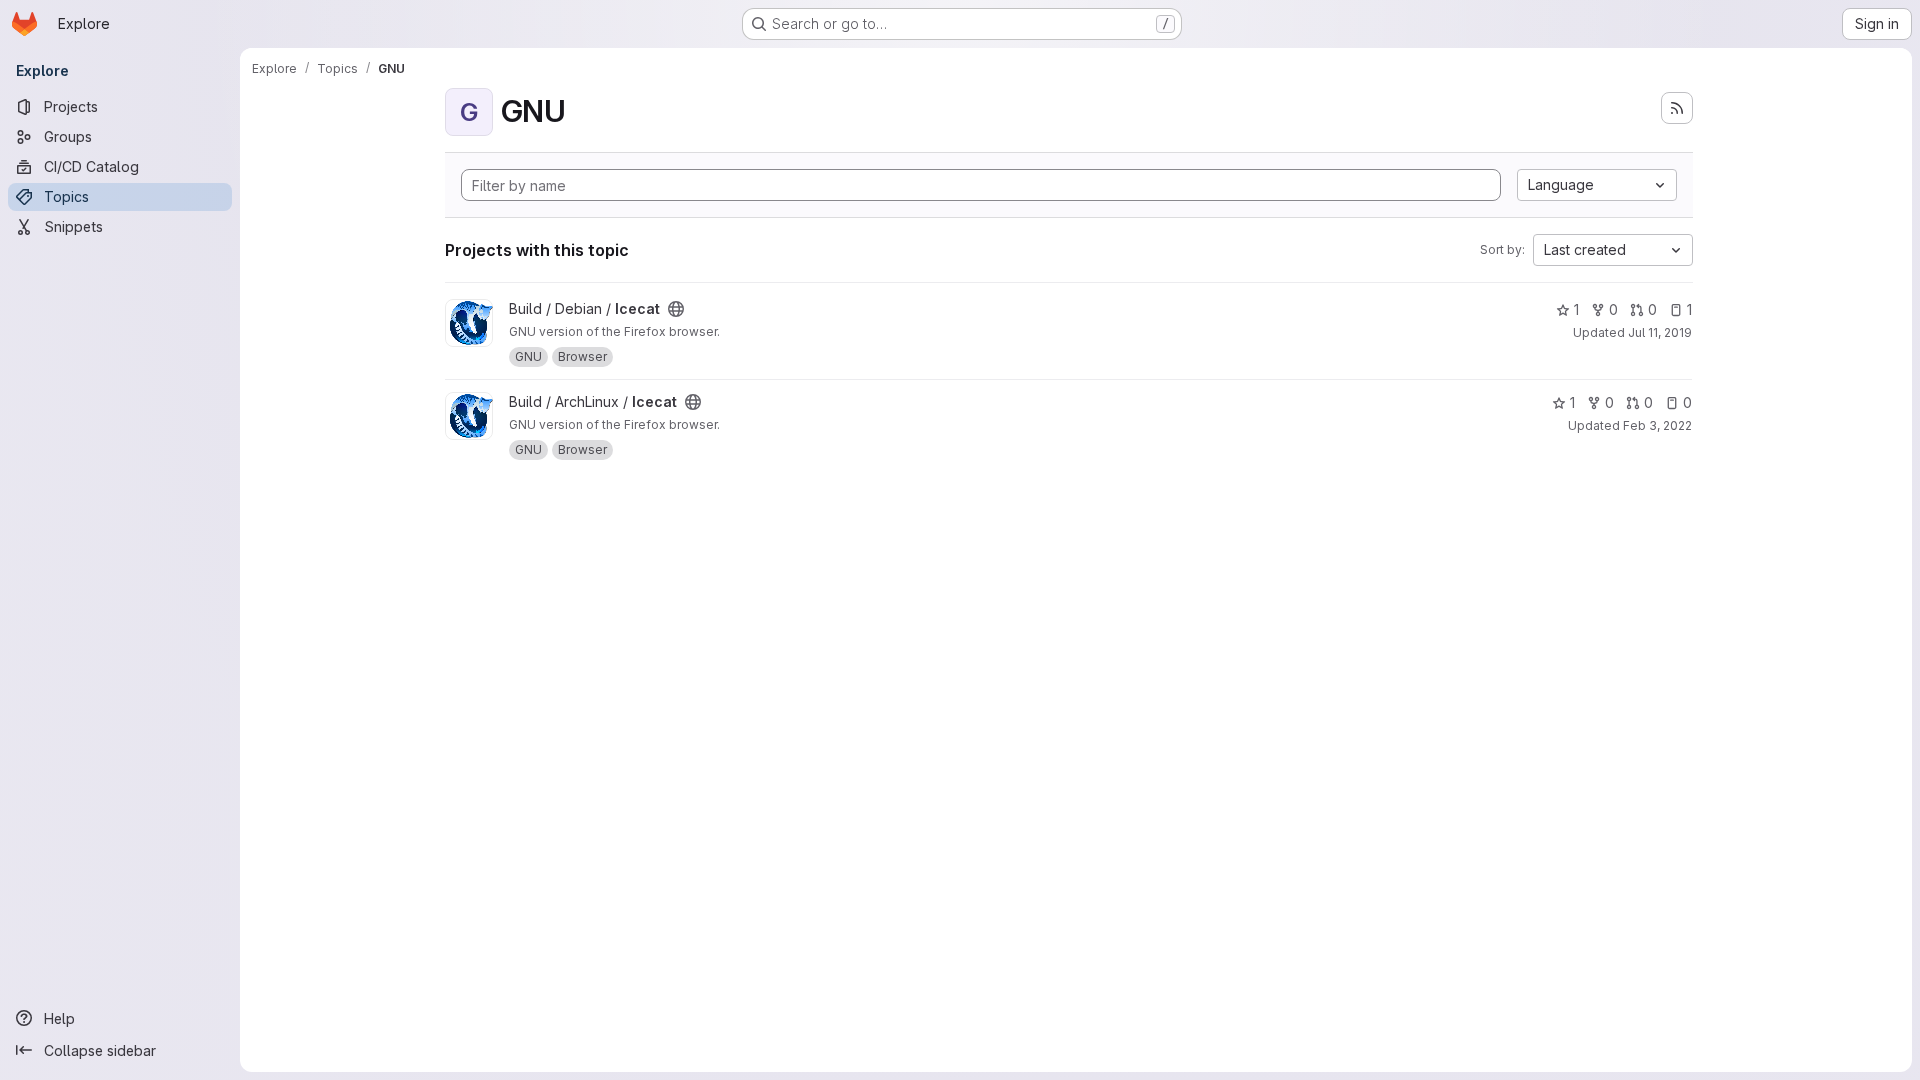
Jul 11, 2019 (1660, 332)
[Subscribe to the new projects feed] (1677, 108)
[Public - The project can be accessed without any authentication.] (676, 309)
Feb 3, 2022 (1657, 425)
